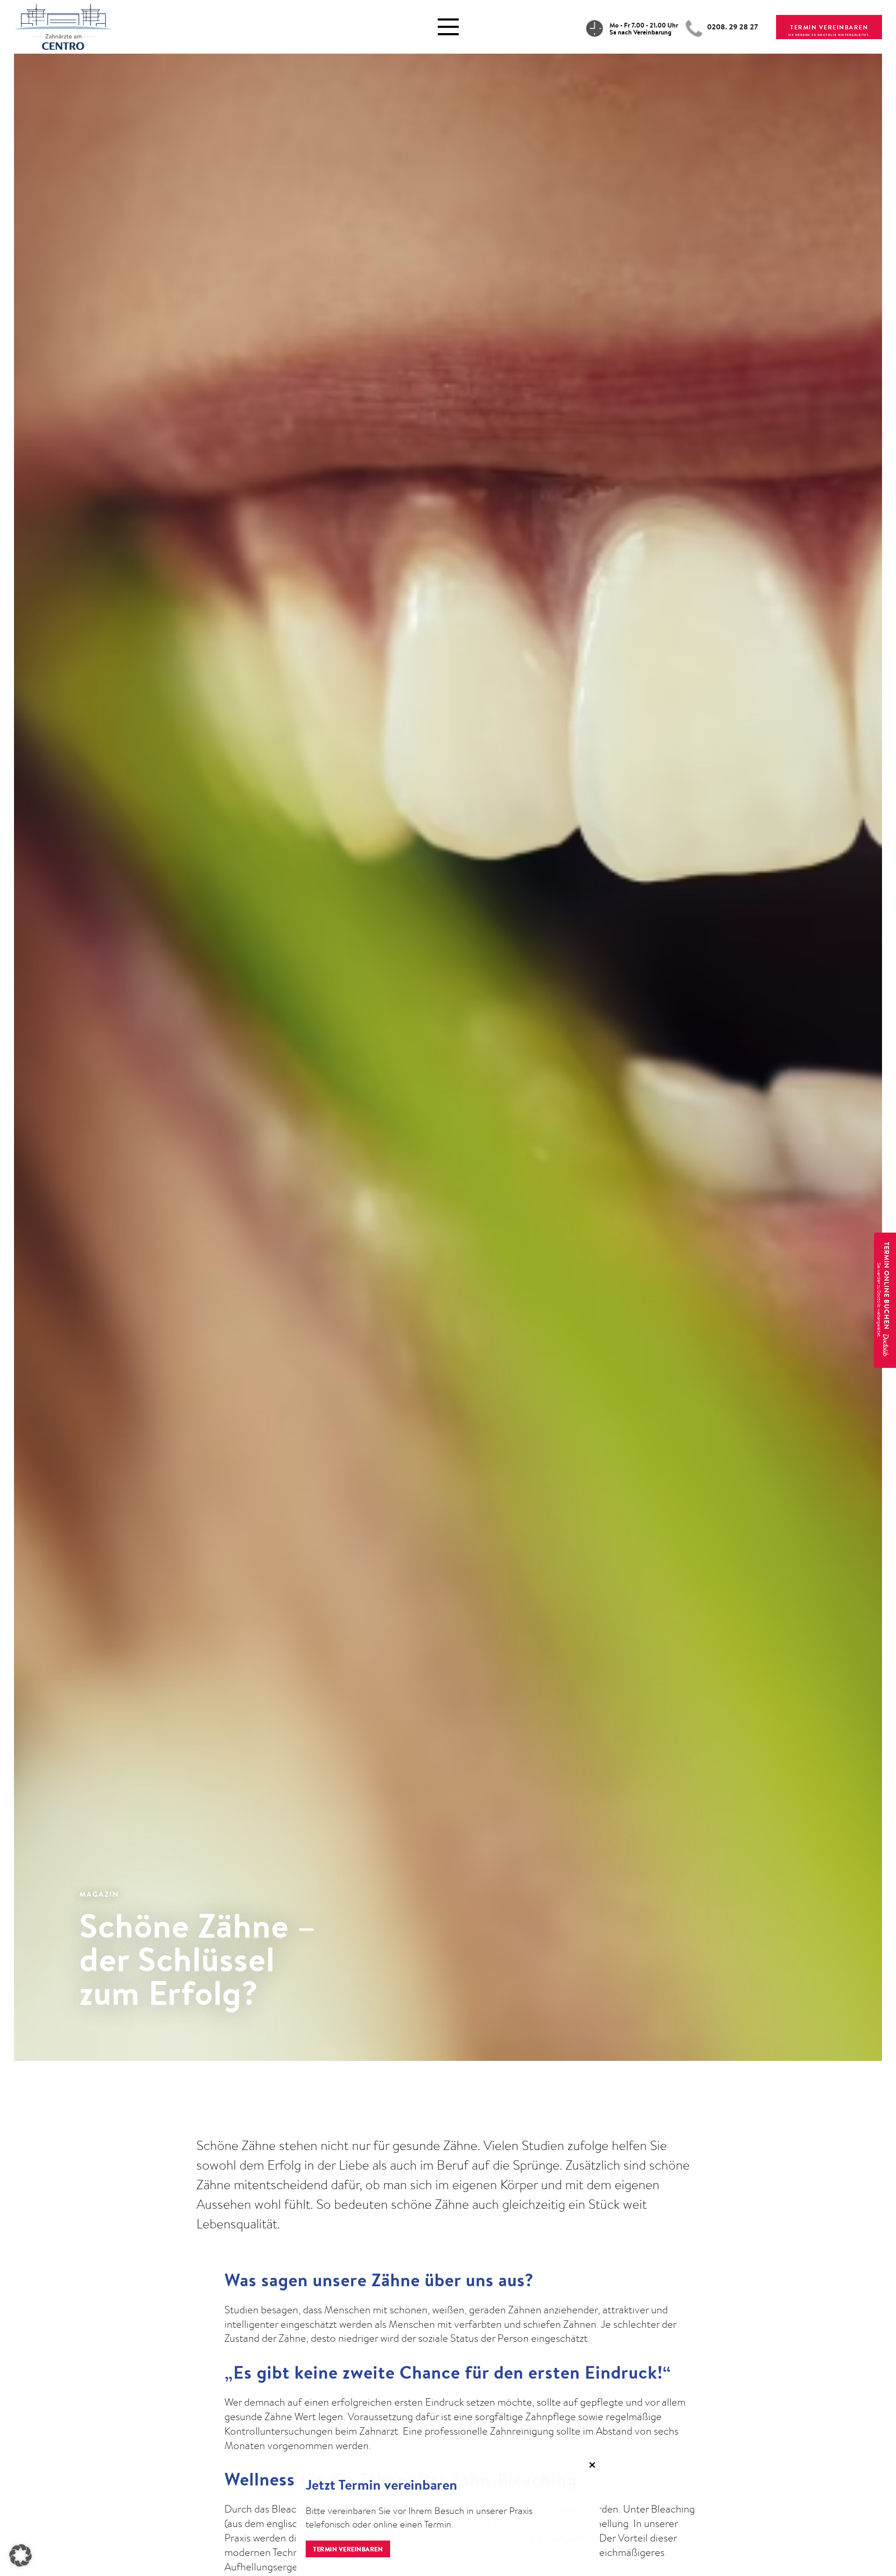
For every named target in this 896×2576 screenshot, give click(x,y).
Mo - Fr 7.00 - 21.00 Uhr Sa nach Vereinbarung (644, 29)
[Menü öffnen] (448, 27)
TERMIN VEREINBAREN (829, 27)
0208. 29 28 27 (732, 27)
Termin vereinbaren (348, 2549)
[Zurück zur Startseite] (63, 25)
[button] (21, 2555)
